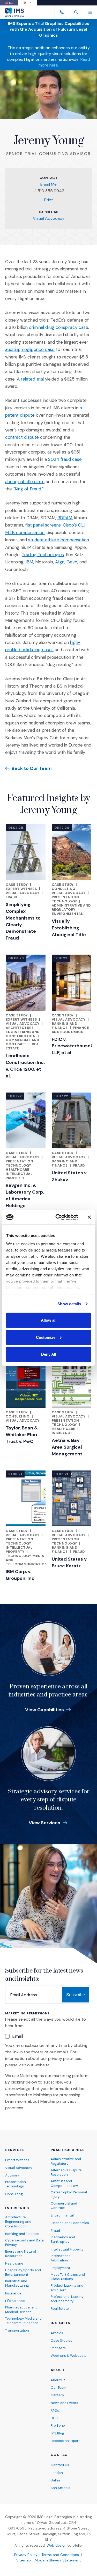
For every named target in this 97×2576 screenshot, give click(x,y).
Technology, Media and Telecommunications (23, 2321)
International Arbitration (61, 2258)
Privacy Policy (26, 2555)
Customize (46, 1337)
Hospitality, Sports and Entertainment (23, 2272)
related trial (32, 379)
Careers (57, 2395)
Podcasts (58, 2348)
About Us (58, 2380)
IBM (29, 562)
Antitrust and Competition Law (64, 2183)
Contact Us (60, 2465)
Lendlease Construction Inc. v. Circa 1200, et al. (25, 1066)
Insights (61, 2323)
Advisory (12, 2175)
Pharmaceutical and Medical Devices (21, 2309)
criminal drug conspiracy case (59, 327)
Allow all (49, 1320)
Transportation (17, 2330)
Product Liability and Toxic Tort (67, 2288)
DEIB (54, 2418)
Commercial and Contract (22, 1042)
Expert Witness (21, 889)
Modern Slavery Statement (58, 2560)
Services (15, 2150)
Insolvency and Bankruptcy (63, 2239)
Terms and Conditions (60, 2555)
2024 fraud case (65, 459)
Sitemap (24, 2560)
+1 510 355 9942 (48, 191)
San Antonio (61, 2488)
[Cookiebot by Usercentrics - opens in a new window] (58, 1217)
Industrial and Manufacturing (17, 2283)
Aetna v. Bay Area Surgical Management (67, 1447)
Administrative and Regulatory (71, 907)
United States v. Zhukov (70, 1176)
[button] (76, 12)
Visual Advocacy (49, 218)
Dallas (56, 2480)
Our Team (58, 2388)
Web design (57, 2545)
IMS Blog (57, 2433)
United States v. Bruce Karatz (70, 1562)
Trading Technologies (43, 555)
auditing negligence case (30, 349)
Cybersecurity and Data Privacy (24, 2242)
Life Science (15, 2301)
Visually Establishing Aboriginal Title (69, 928)
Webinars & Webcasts (69, 2356)
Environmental (67, 914)
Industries (17, 2208)
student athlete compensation (59, 540)
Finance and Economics (70, 1030)
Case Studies (61, 2341)
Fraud (12, 897)
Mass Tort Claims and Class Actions (68, 2277)
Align (60, 562)
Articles (57, 2333)
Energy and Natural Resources (21, 2254)
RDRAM (65, 518)
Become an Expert (65, 2441)
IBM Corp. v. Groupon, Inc (20, 1575)
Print (49, 200)
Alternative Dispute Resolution (66, 2172)
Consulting (64, 889)
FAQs (55, 2410)
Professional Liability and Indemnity (67, 2299)
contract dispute (22, 437)
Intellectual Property (19, 1176)
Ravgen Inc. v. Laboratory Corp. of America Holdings (25, 1195)
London (57, 2473)
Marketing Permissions (27, 2013)
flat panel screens (43, 525)
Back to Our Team (32, 768)
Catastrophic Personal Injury (69, 2194)
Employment (60, 2268)
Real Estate (60, 2309)
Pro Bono (58, 2425)
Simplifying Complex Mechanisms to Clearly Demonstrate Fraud (23, 921)
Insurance (62, 1433)
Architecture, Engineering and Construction (23, 1032)
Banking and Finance (65, 1026)
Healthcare (17, 1170)
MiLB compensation (25, 532)
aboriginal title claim (25, 482)
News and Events (64, 2403)
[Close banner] (89, 1217)
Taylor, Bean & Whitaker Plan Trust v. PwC (22, 1435)
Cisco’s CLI (74, 525)
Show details (69, 1304)
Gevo (72, 562)
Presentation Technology (65, 899)
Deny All (49, 1354)
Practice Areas (68, 2150)
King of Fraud (28, 489)
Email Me (48, 184)
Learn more (16, 2101)
